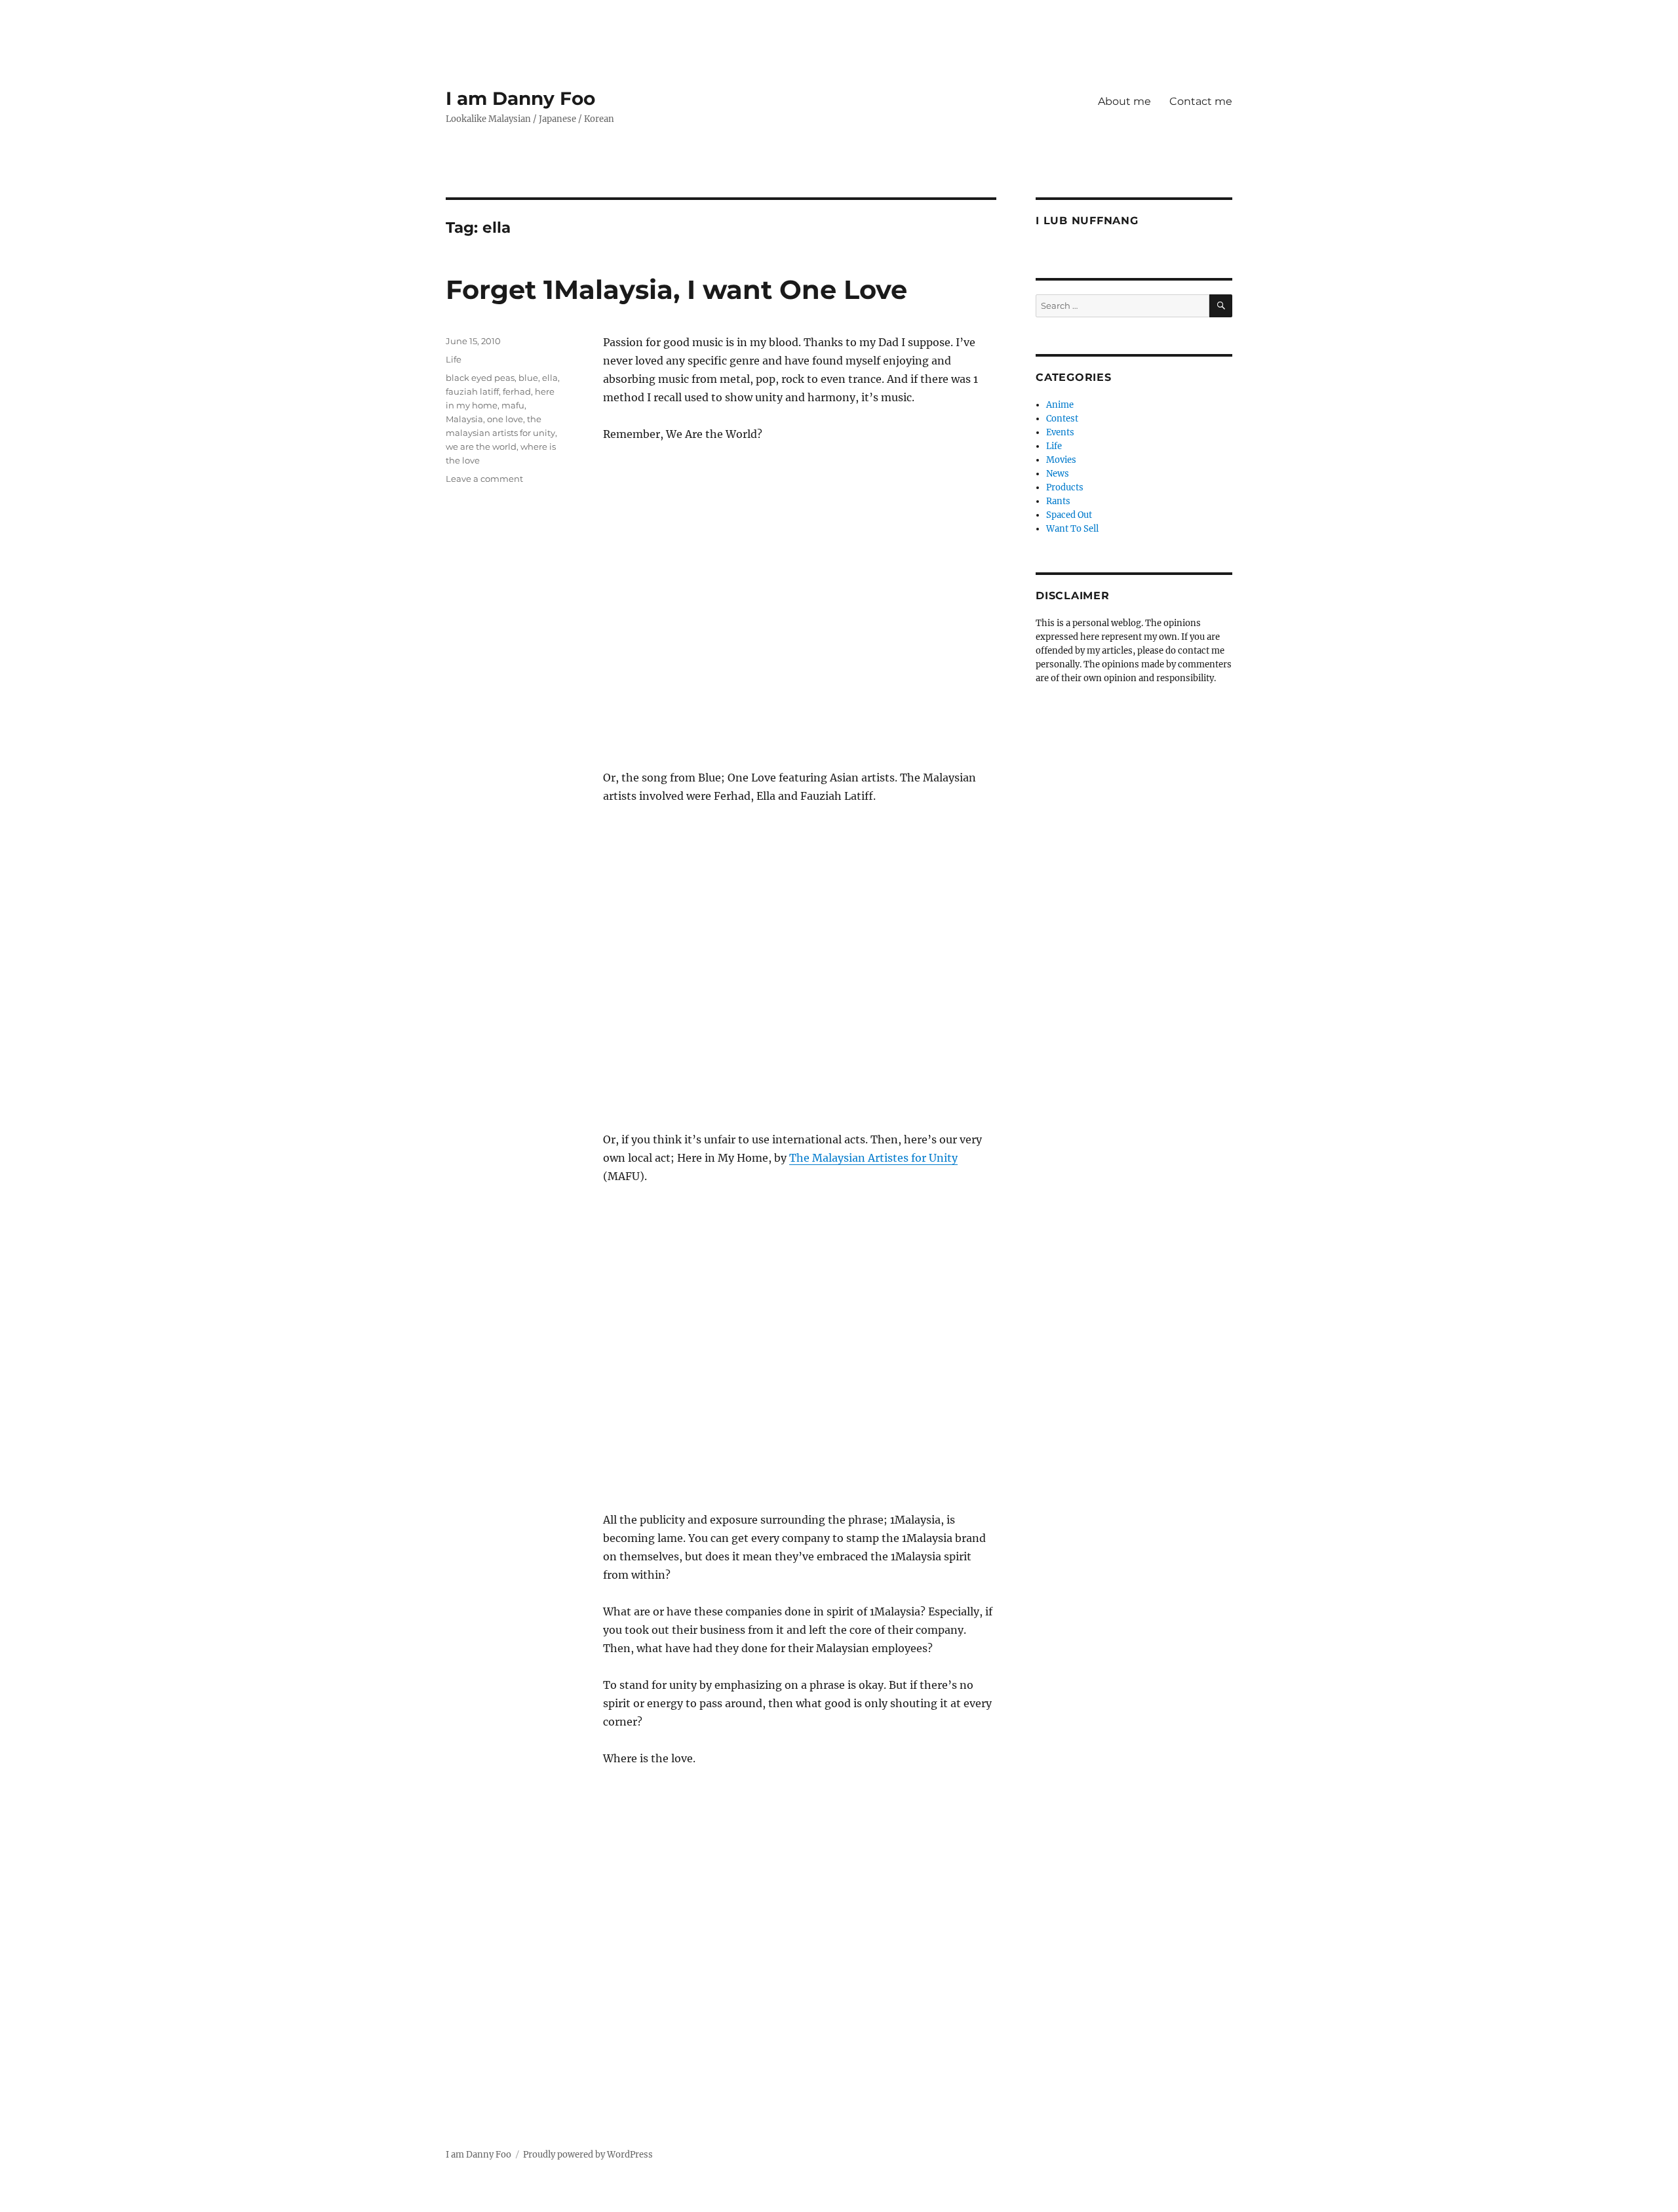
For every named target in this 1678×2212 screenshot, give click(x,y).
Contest (1062, 419)
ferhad (517, 391)
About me (1124, 101)
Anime (1060, 405)
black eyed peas (480, 378)
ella (550, 378)
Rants (1058, 501)
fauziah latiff (472, 391)
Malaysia (464, 419)
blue (528, 378)
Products (1065, 487)
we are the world (481, 446)
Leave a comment (484, 479)
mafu (513, 405)
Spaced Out (1069, 515)
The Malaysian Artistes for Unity (873, 1158)
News (1058, 474)
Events (1060, 432)
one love (505, 419)
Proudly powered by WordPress (588, 2155)
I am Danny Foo (520, 98)
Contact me (1201, 101)
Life (454, 359)
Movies (1061, 460)
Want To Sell (1072, 529)
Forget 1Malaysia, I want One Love (676, 289)
